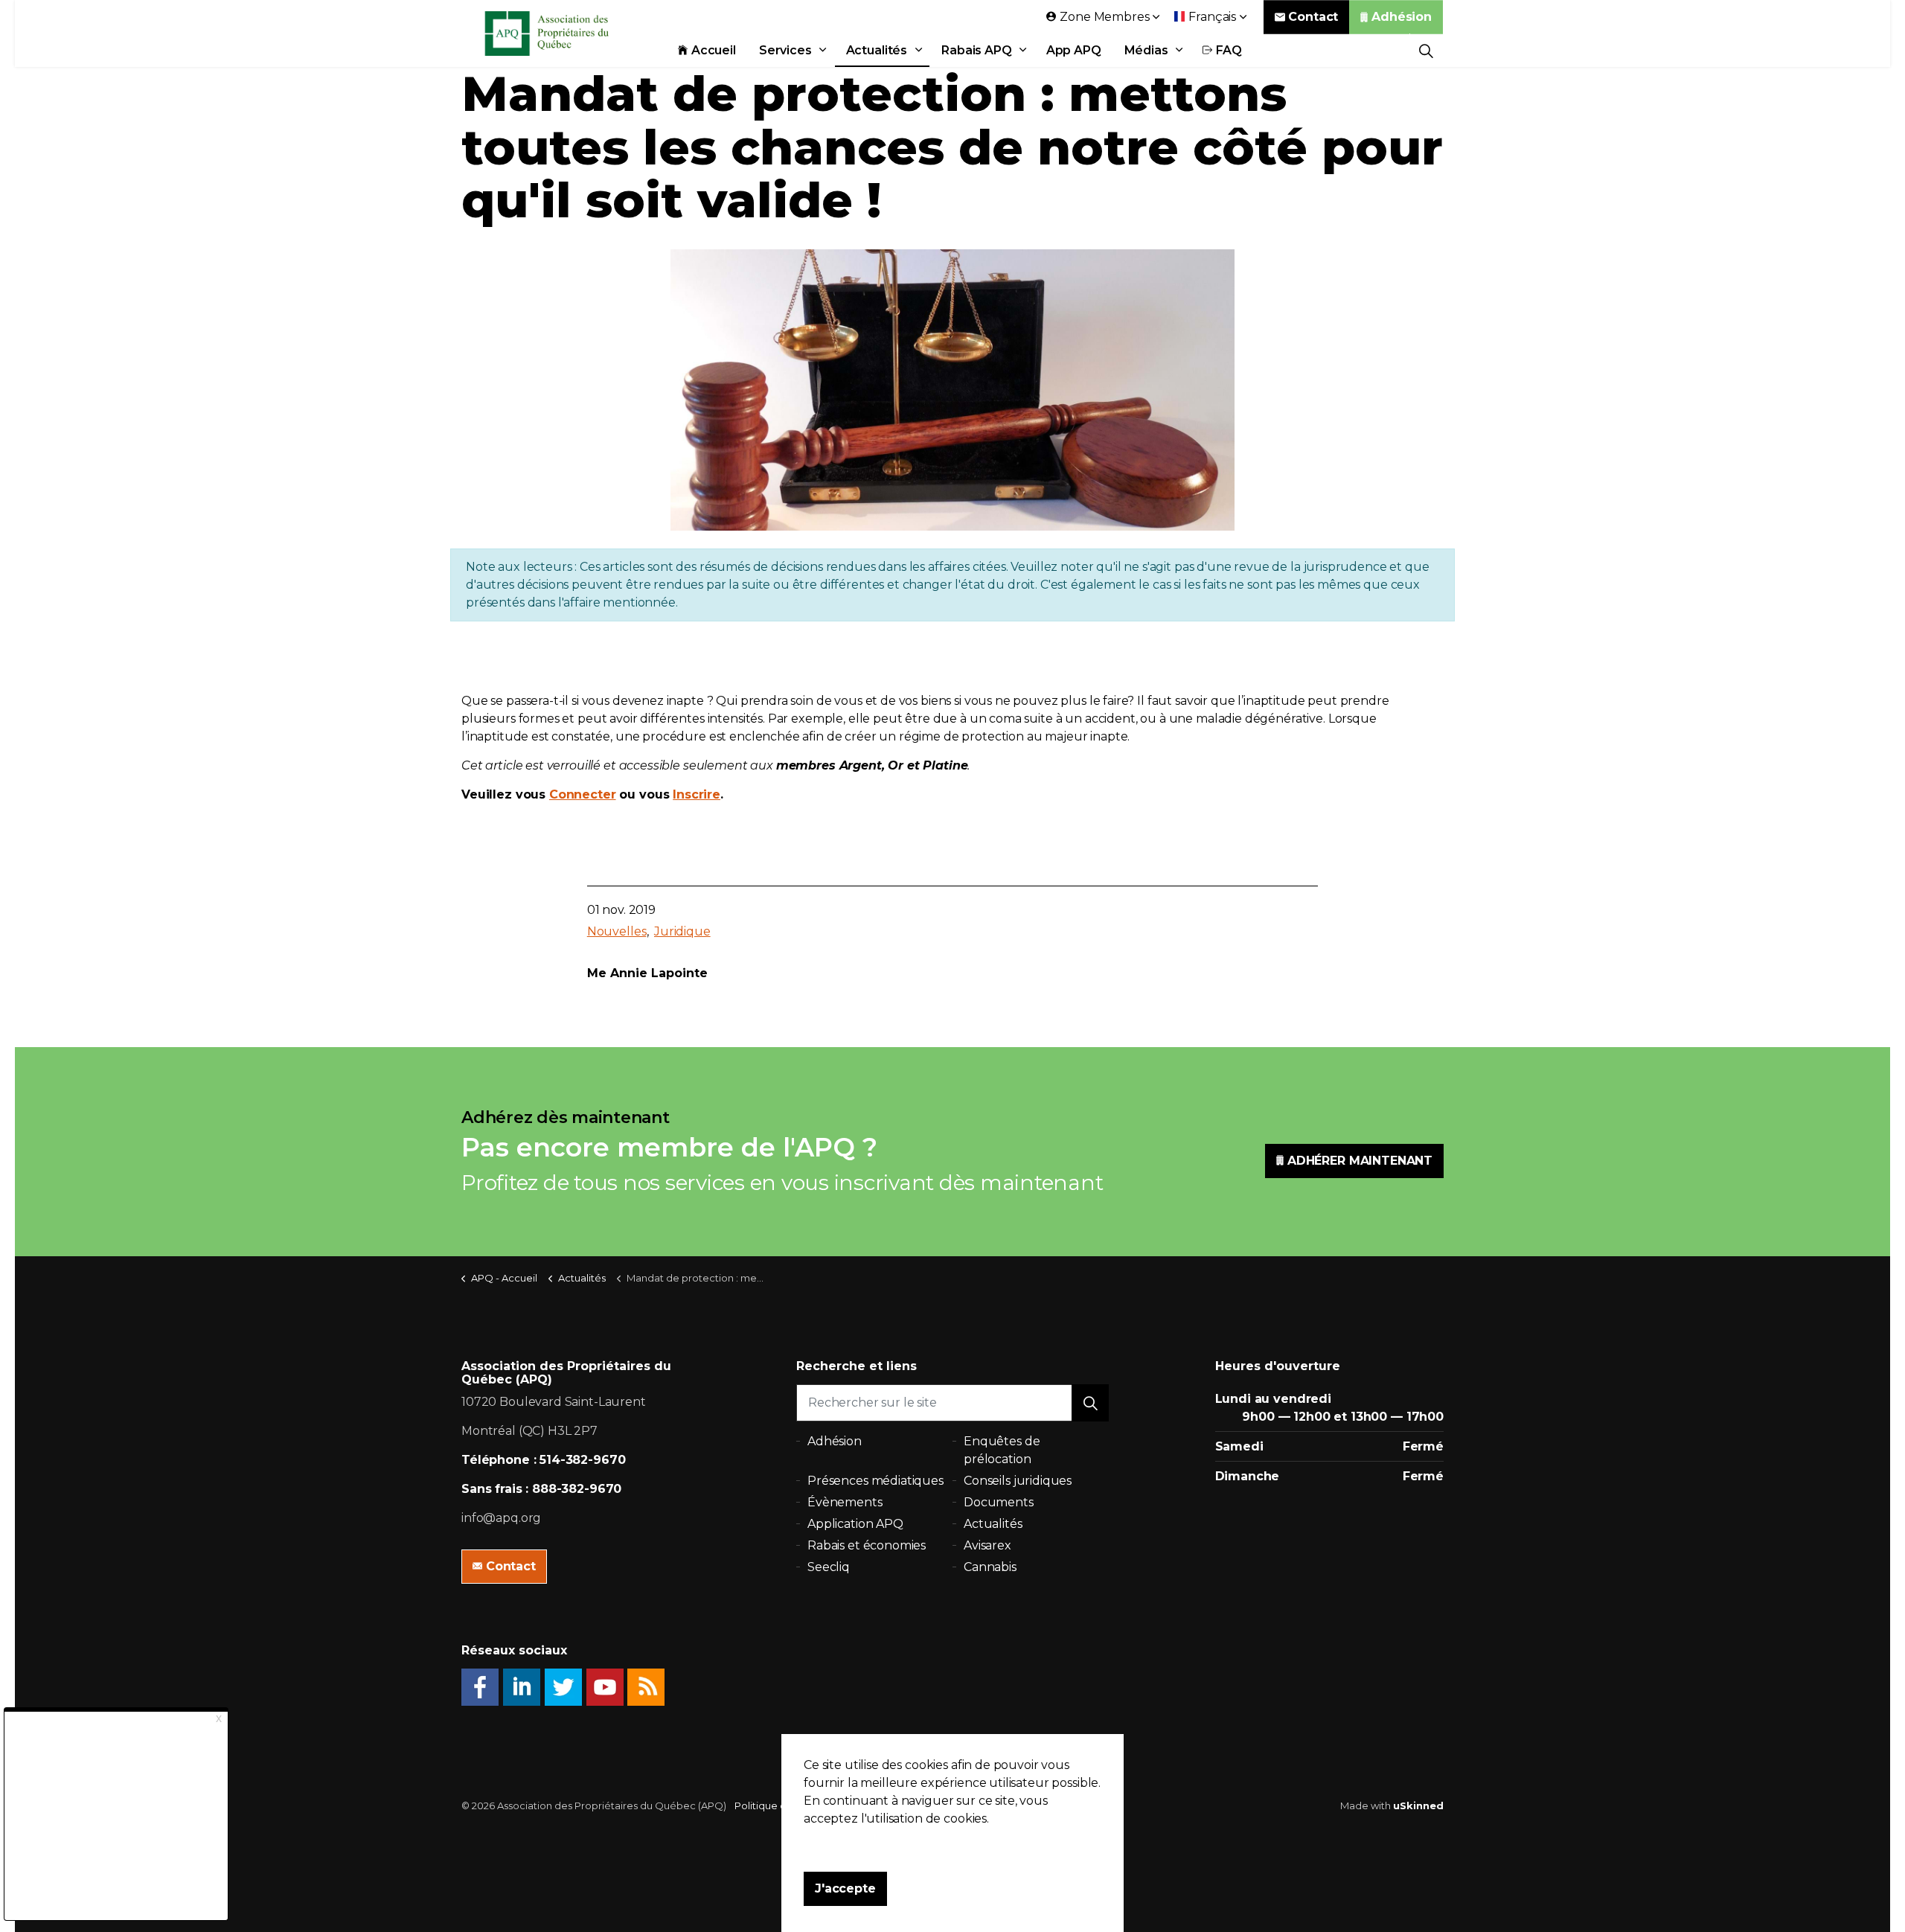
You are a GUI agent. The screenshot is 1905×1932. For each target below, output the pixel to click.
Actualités (877, 50)
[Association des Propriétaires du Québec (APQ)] (566, 33)
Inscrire (697, 794)
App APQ (1074, 50)
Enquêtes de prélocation (1002, 1450)
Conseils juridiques (1018, 1481)
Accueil (714, 50)
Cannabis (990, 1567)
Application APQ (855, 1524)
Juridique (682, 931)
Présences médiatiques (875, 1481)
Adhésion (1402, 17)
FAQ (1229, 50)
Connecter (583, 794)
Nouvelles (617, 931)
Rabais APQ (977, 50)
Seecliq (829, 1567)
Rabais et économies (867, 1545)
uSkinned (1418, 1805)
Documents (999, 1502)
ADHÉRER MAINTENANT (1360, 1161)
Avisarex (987, 1545)
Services (785, 50)
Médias (1146, 50)
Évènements (845, 1502)
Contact (1313, 17)
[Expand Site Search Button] (1426, 50)
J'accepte (845, 1888)
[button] (1090, 1403)
